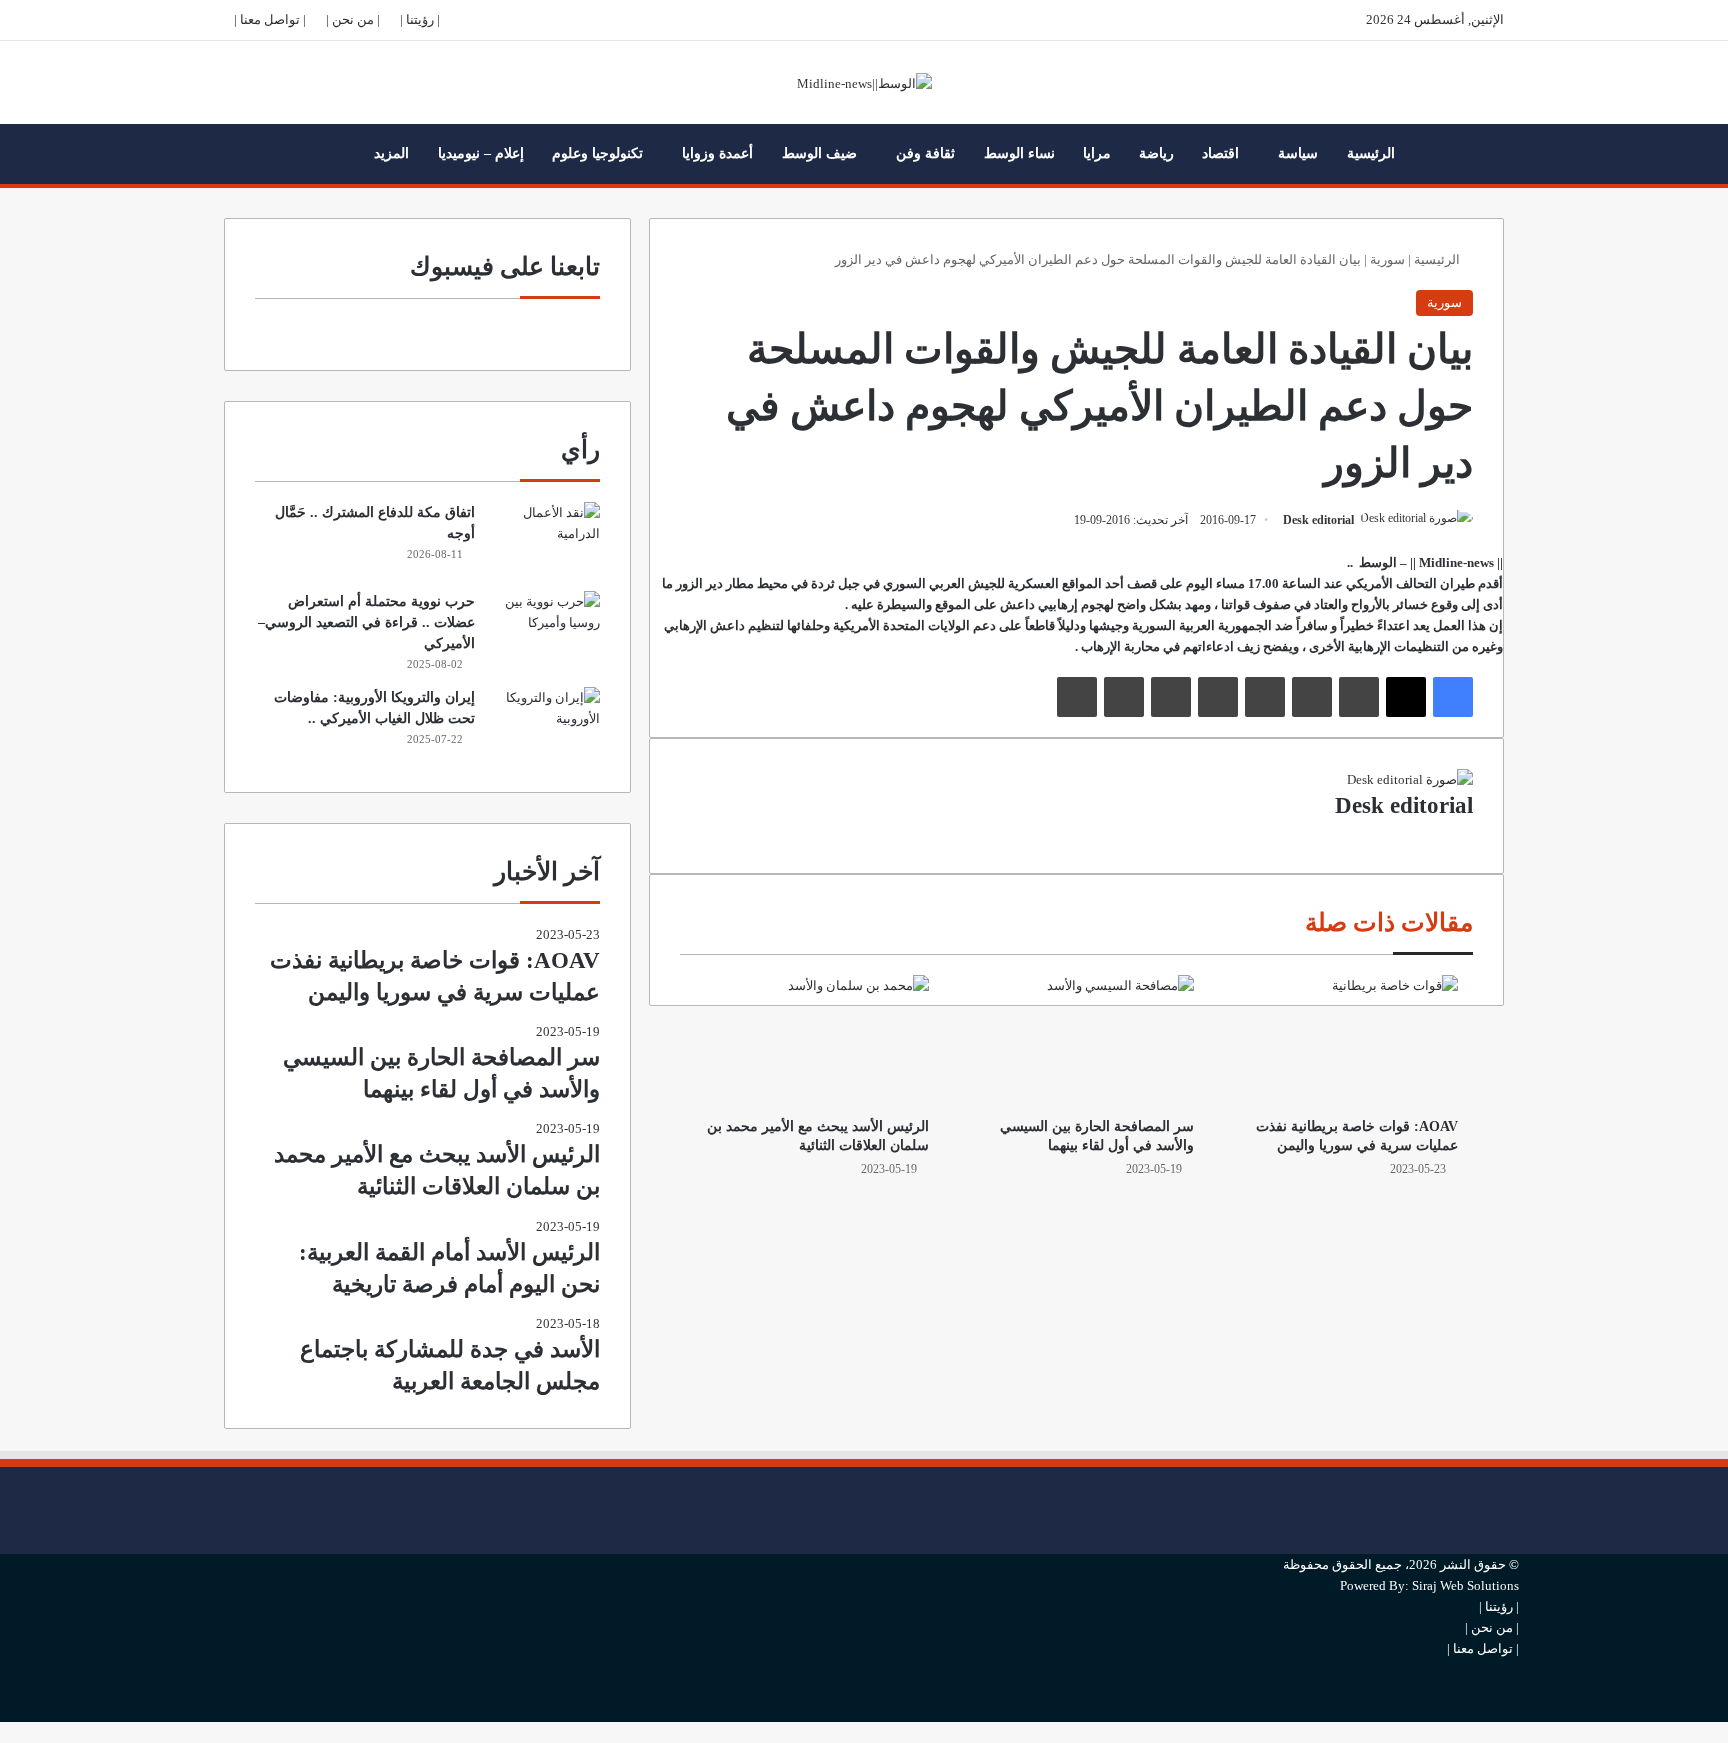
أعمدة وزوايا (717, 153)
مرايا (1097, 153)
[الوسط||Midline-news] (864, 82)
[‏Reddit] (1218, 697)
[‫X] (1406, 697)
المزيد (391, 153)
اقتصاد (1220, 153)
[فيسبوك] (1453, 697)
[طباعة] (1077, 697)
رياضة (1156, 153)
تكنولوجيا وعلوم (597, 153)
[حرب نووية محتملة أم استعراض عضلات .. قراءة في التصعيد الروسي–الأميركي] (545, 628)
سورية (1387, 259)
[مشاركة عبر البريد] (1124, 697)
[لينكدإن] (1359, 697)
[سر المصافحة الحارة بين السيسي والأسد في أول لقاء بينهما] (1076, 1041)
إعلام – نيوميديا (481, 153)
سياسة (1298, 153)
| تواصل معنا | (270, 19)
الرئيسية (1371, 153)
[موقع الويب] (1468, 832)
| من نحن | (353, 19)
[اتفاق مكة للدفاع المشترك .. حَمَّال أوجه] (545, 539)
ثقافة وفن (925, 153)
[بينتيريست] (1265, 697)
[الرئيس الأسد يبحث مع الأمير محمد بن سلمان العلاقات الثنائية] (812, 1041)
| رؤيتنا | (420, 19)
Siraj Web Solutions (1465, 1585)
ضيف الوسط (819, 153)
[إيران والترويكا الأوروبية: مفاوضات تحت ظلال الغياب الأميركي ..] (545, 724)
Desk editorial (1318, 520)
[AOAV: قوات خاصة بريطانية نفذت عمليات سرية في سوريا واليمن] (1341, 1041)
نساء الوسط (1019, 153)
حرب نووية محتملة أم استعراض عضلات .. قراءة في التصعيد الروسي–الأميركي (366, 622)
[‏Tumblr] (1312, 697)
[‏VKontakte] (1171, 697)
